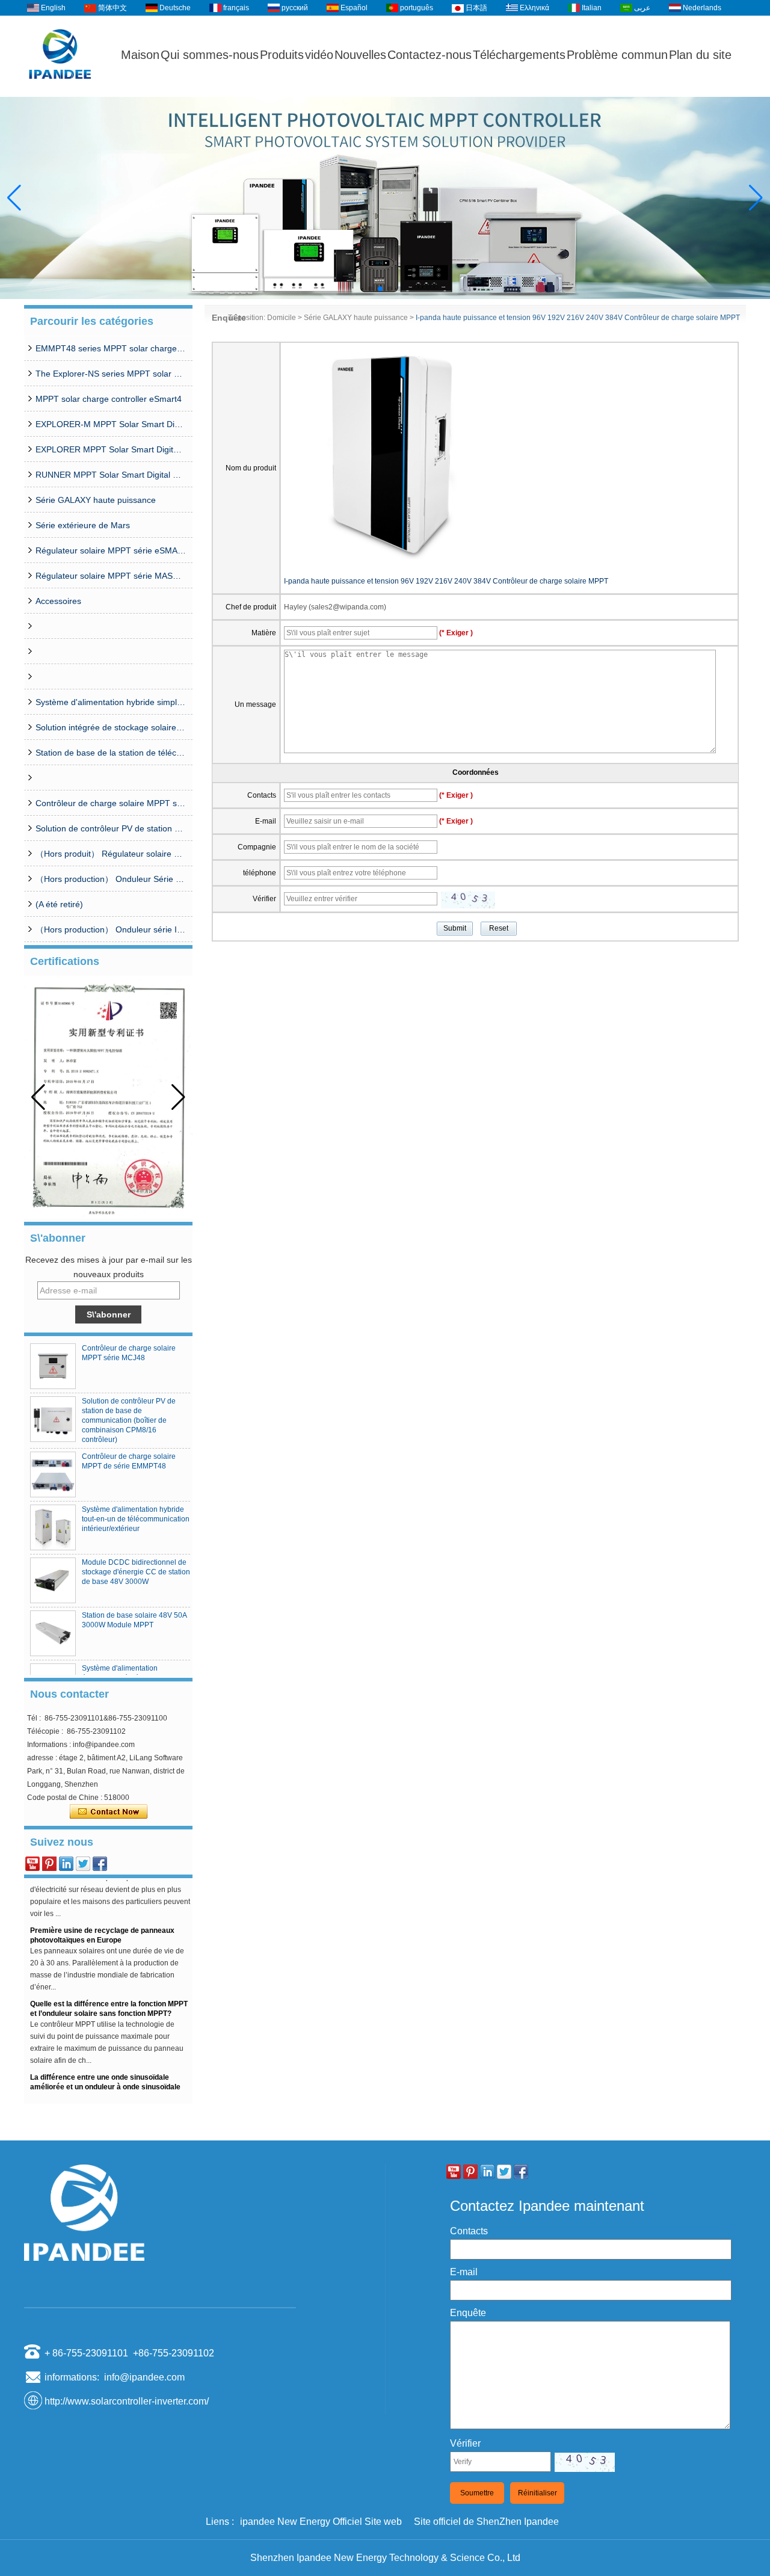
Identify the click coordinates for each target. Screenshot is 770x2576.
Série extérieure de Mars (83, 525)
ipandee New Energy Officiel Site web (321, 2522)
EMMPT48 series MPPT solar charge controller (111, 348)
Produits (282, 55)
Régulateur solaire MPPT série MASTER (111, 576)
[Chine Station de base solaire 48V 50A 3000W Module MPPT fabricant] (53, 1633)
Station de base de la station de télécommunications (111, 753)
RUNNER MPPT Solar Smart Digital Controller (111, 475)
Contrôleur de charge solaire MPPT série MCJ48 (111, 803)
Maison (140, 55)
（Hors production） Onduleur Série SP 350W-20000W (111, 879)
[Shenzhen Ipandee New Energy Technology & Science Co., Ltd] (60, 91)
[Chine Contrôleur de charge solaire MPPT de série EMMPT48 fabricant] (53, 1474)
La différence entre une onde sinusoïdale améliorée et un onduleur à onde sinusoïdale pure (105, 2074)
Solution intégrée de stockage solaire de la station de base (111, 727)
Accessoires (58, 601)
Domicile (282, 318)
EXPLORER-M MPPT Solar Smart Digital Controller (111, 424)
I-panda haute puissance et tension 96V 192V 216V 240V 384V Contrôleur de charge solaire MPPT (446, 581)
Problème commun (617, 55)
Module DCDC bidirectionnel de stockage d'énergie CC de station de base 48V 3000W (136, 1572)
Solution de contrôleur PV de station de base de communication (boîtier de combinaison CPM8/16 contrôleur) (111, 828)
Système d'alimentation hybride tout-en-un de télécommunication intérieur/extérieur (136, 1519)
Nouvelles (360, 55)
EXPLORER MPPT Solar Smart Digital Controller (111, 449)
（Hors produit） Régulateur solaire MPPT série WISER (111, 854)
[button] (371, 289)
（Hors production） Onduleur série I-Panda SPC (111, 929)
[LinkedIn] (66, 1864)
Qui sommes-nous (210, 55)
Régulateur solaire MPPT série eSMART (111, 550)
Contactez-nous (430, 55)
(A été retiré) (59, 904)
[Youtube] (32, 1864)
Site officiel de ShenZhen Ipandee (486, 2522)
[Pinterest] (49, 1864)
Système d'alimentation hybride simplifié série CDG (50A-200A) (111, 702)
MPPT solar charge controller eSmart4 (109, 399)
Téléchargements (519, 55)
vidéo (319, 55)
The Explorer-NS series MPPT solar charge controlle (111, 374)
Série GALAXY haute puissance (96, 500)
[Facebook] (100, 1864)
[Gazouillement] (83, 1864)
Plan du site (700, 55)
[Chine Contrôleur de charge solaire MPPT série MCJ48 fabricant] (53, 1366)
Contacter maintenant (109, 1812)
